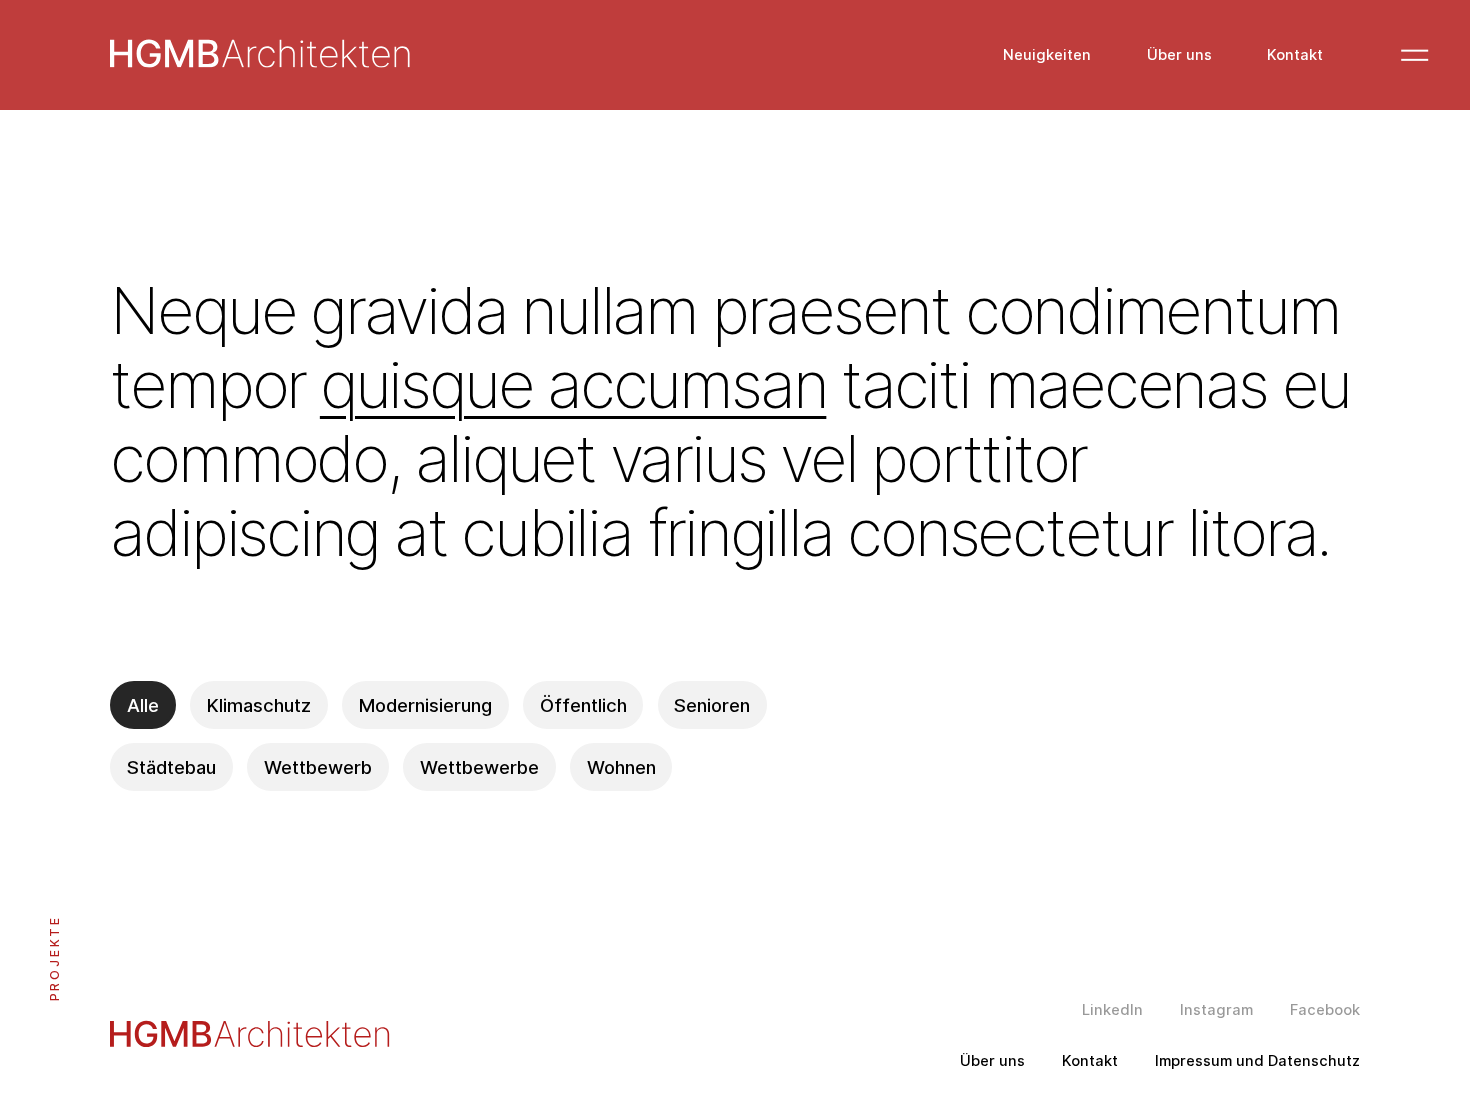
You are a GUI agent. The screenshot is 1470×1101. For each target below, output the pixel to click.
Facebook (1325, 1010)
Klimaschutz (259, 705)
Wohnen (621, 767)
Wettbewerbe (479, 767)
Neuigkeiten (1047, 55)
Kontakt (1295, 55)
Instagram (1216, 1010)
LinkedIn (1112, 1010)
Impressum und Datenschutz (1257, 1061)
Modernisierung (425, 705)
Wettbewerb (318, 767)
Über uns (1179, 55)
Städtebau (171, 767)
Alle (143, 705)
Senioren (712, 705)
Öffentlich (583, 705)
